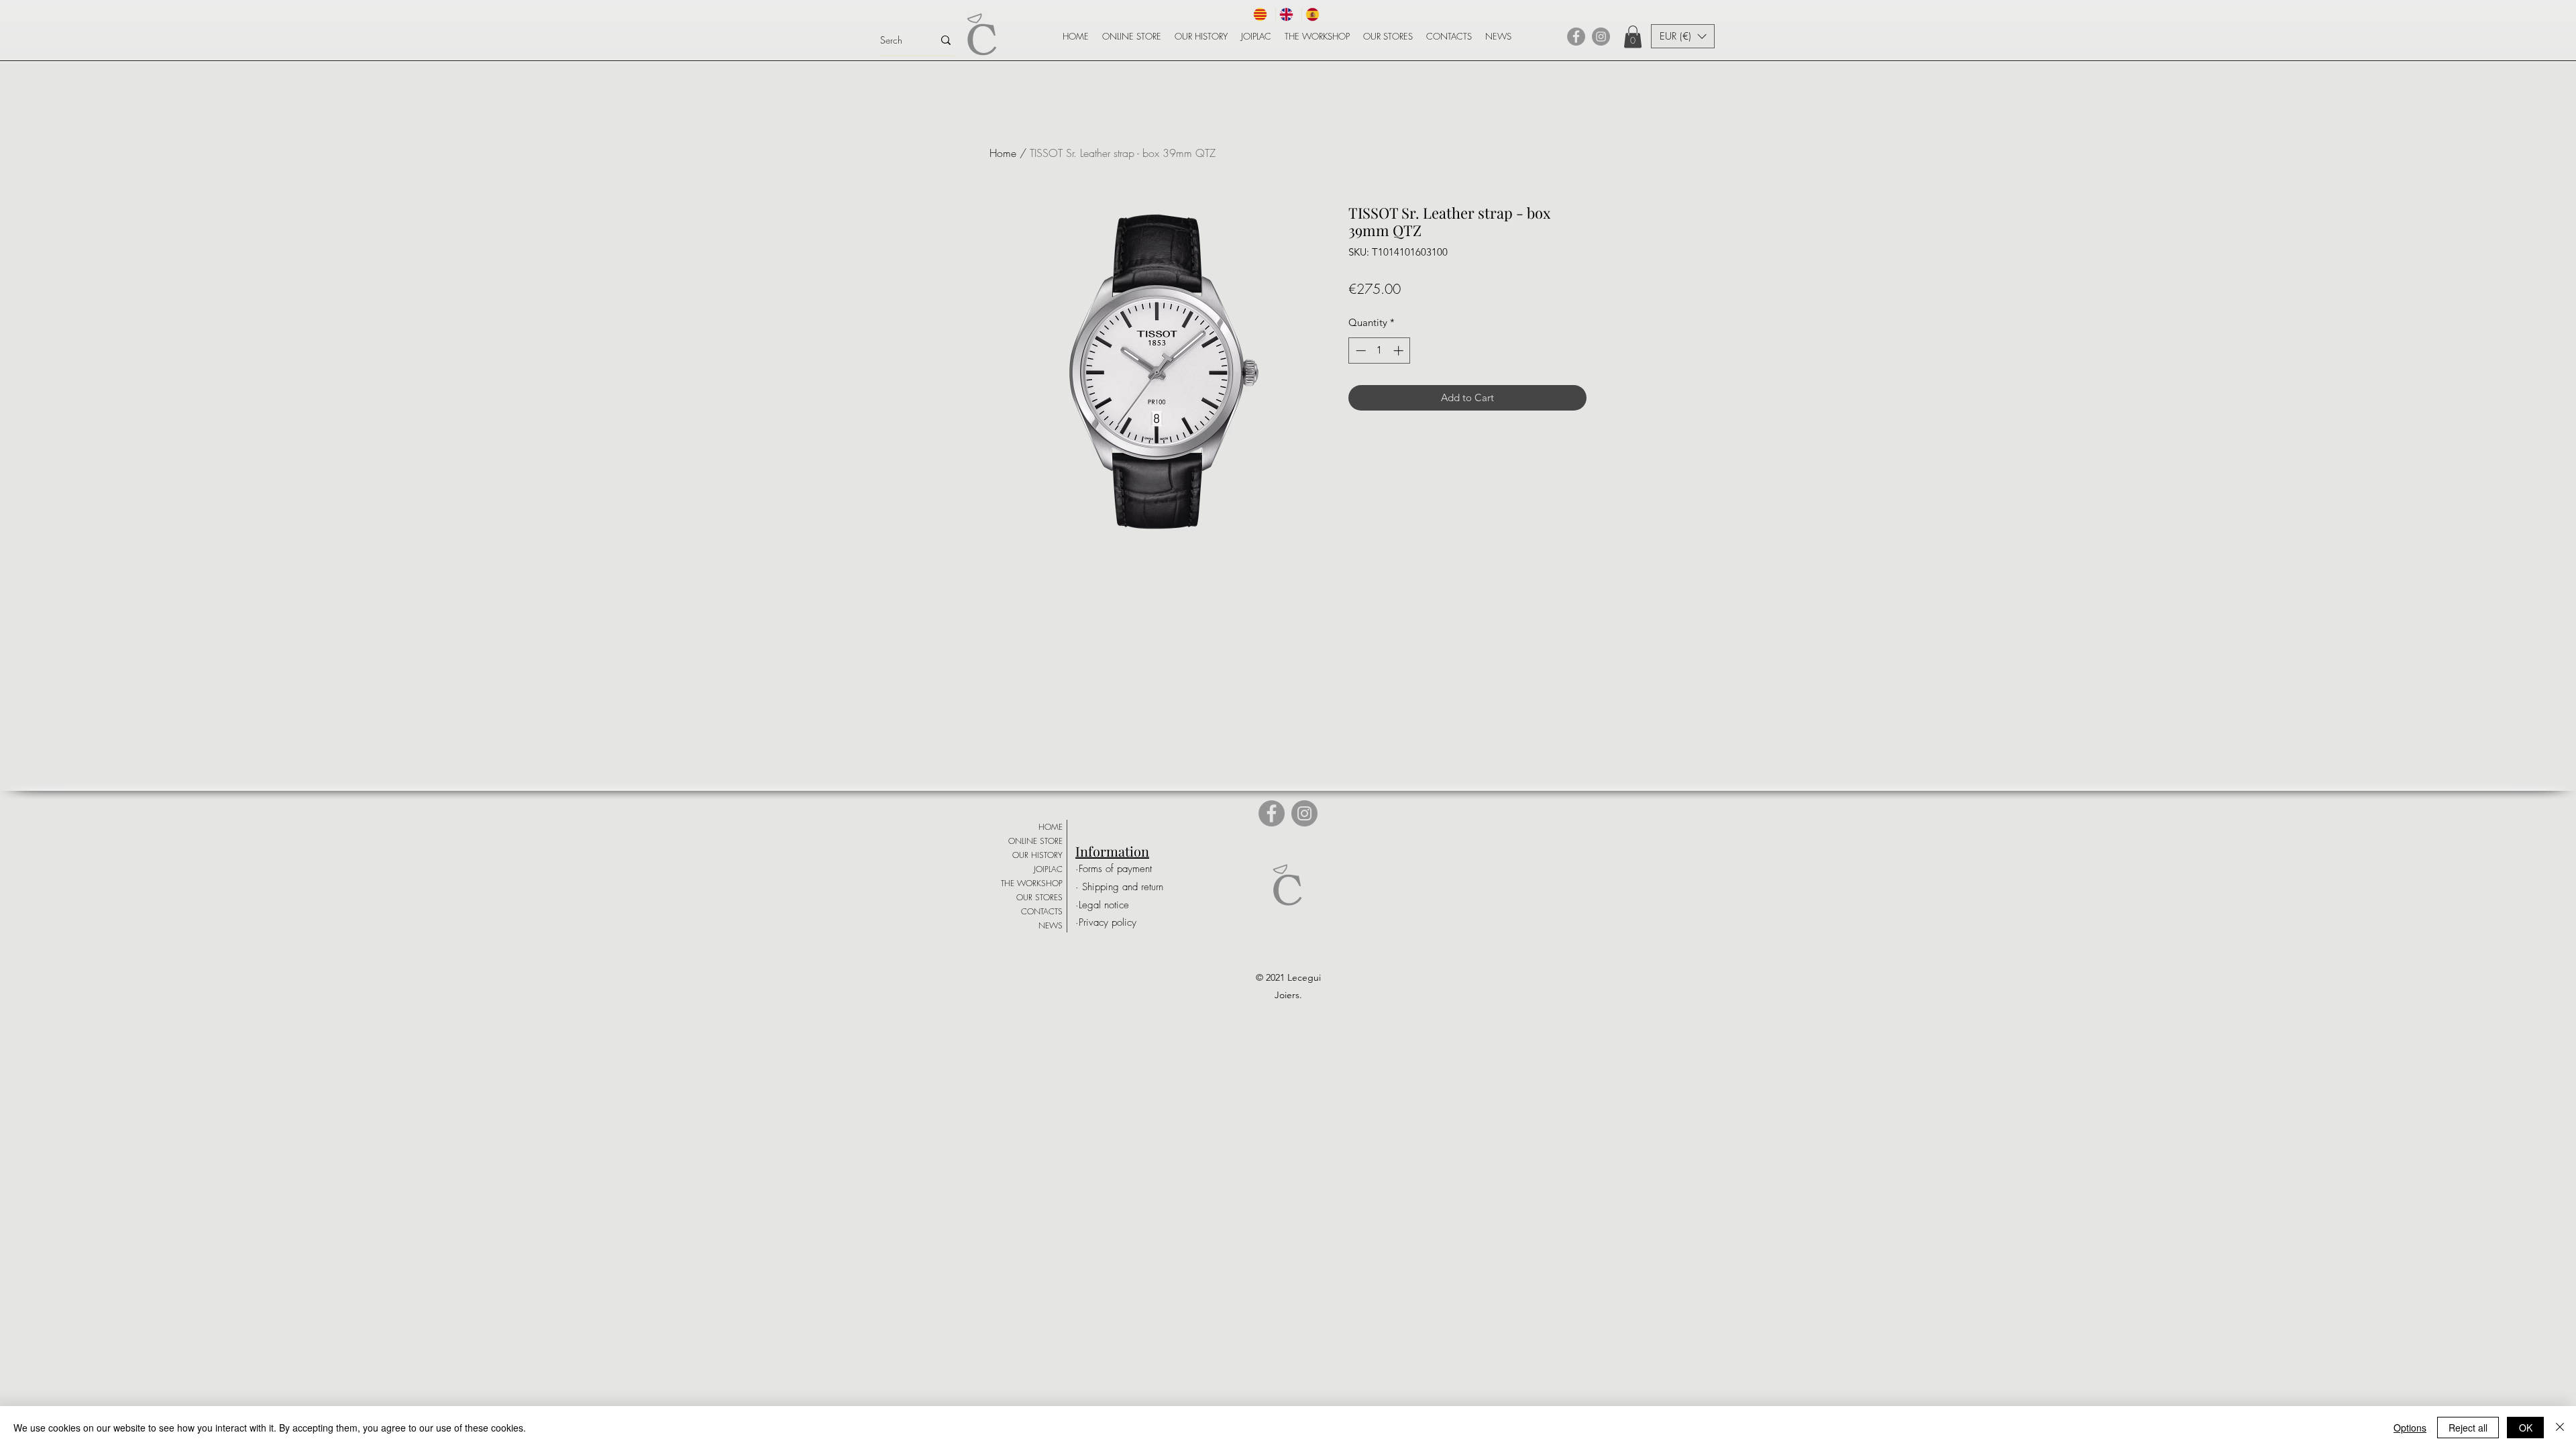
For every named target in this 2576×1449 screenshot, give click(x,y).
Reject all (2468, 1428)
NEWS (1051, 925)
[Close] (2560, 1428)
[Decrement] (1359, 351)
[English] (1288, 14)
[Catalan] (1263, 14)
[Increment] (1400, 351)
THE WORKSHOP (1032, 883)
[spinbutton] (1380, 351)
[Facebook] (1576, 37)
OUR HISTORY (1037, 855)
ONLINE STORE (1035, 841)
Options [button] (2410, 1428)
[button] (1633, 37)
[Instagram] (1601, 37)
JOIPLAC (1048, 869)
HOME (1051, 827)
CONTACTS (1042, 911)
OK (2526, 1428)
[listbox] (1683, 36)
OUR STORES (1039, 897)
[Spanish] (1314, 14)
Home (1003, 153)
